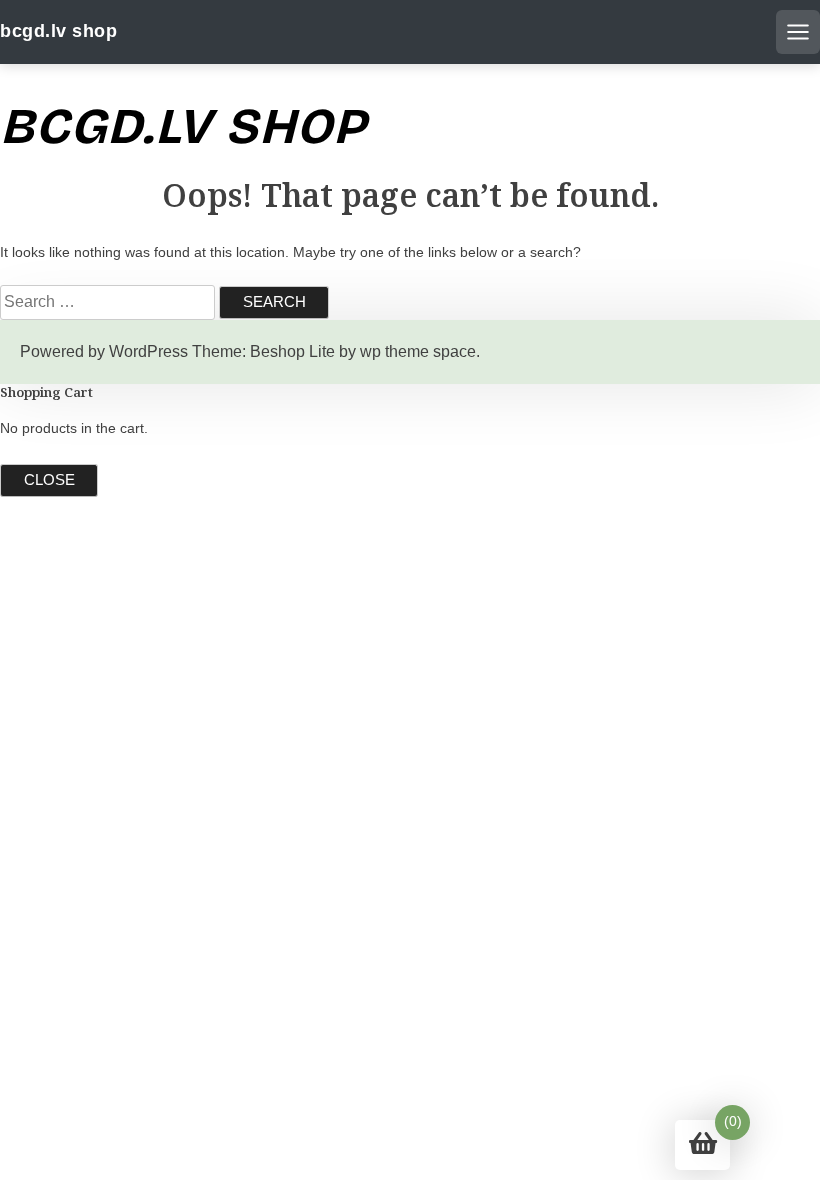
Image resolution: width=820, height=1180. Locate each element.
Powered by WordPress (104, 351)
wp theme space (418, 351)
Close (49, 479)
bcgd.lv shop (58, 31)
